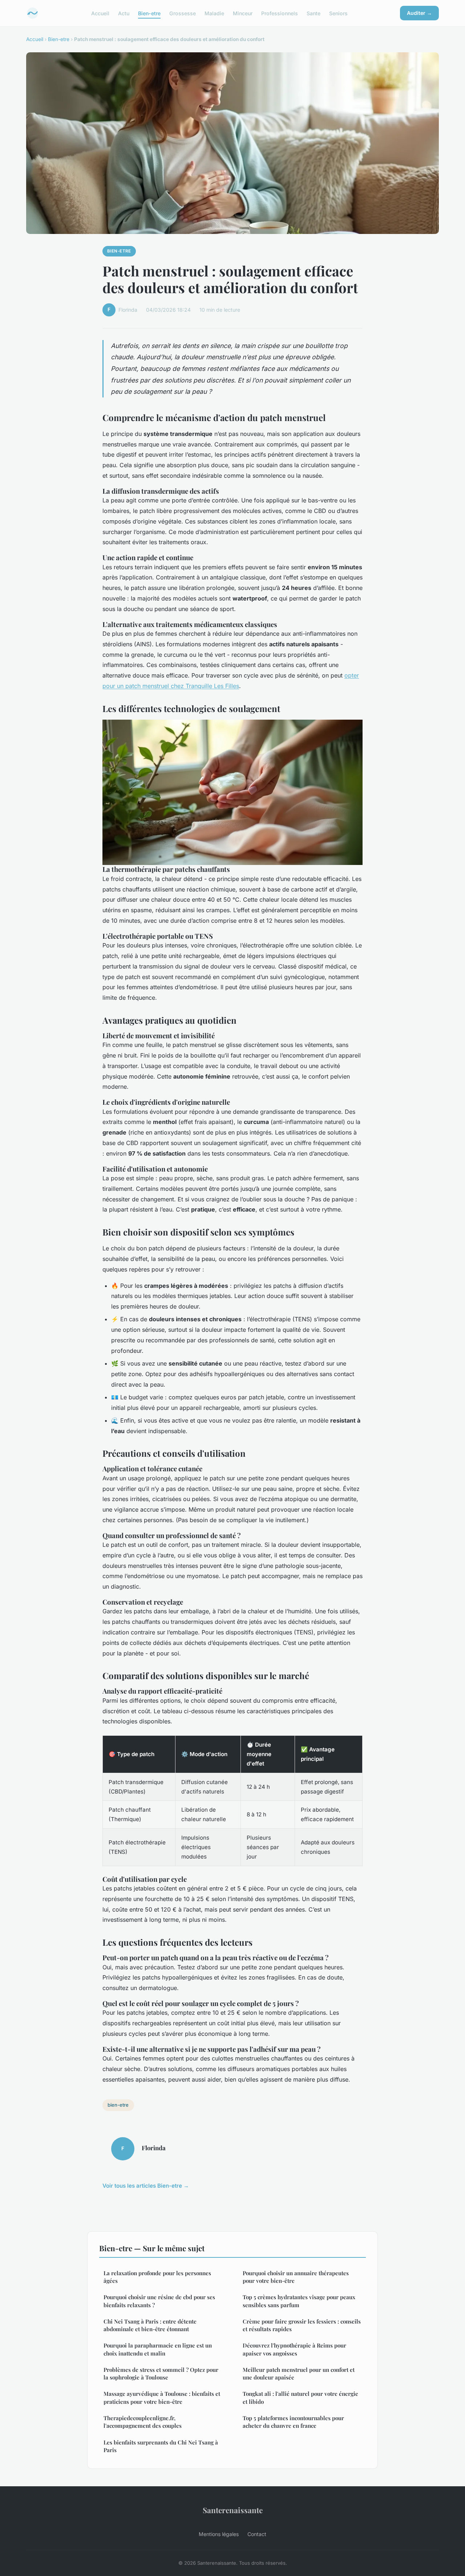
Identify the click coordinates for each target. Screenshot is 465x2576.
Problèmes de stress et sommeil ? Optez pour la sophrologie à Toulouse (161, 2373)
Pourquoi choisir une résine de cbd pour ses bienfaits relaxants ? (159, 2301)
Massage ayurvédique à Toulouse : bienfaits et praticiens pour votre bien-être (162, 2397)
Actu (124, 13)
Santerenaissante (233, 2510)
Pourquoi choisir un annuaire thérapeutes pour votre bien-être (296, 2277)
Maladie (214, 13)
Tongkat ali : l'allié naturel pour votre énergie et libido (300, 2397)
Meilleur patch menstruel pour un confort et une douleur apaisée (299, 2373)
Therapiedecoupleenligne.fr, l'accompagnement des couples (143, 2422)
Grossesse (183, 13)
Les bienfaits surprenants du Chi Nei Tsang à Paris (161, 2446)
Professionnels (280, 13)
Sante (314, 13)
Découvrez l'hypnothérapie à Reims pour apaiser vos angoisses (294, 2349)
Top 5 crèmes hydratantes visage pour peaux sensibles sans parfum (299, 2301)
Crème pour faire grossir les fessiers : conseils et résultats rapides (302, 2325)
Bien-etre (149, 13)
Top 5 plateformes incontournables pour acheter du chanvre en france (293, 2422)
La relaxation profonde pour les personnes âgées (157, 2277)
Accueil (100, 13)
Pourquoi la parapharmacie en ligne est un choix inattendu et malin (158, 2349)
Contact (257, 2534)
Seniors (338, 13)
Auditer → (419, 13)
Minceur (243, 13)
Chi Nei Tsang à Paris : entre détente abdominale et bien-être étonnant (150, 2325)
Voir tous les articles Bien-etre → (146, 2186)
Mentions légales (219, 2534)
